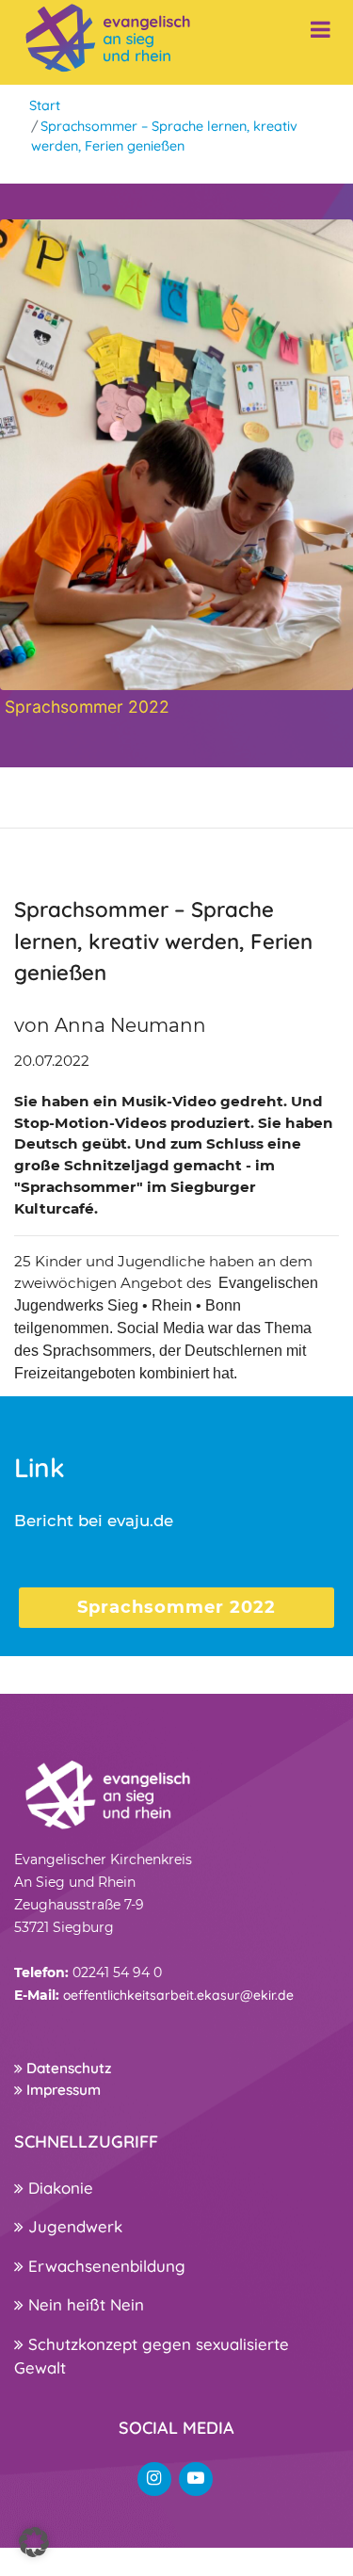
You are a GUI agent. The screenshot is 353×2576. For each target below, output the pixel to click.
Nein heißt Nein (84, 2304)
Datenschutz (67, 2068)
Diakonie (58, 2188)
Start (45, 105)
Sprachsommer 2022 (176, 1607)
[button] (34, 2542)
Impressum (62, 2090)
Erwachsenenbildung (104, 2266)
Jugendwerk (73, 2226)
